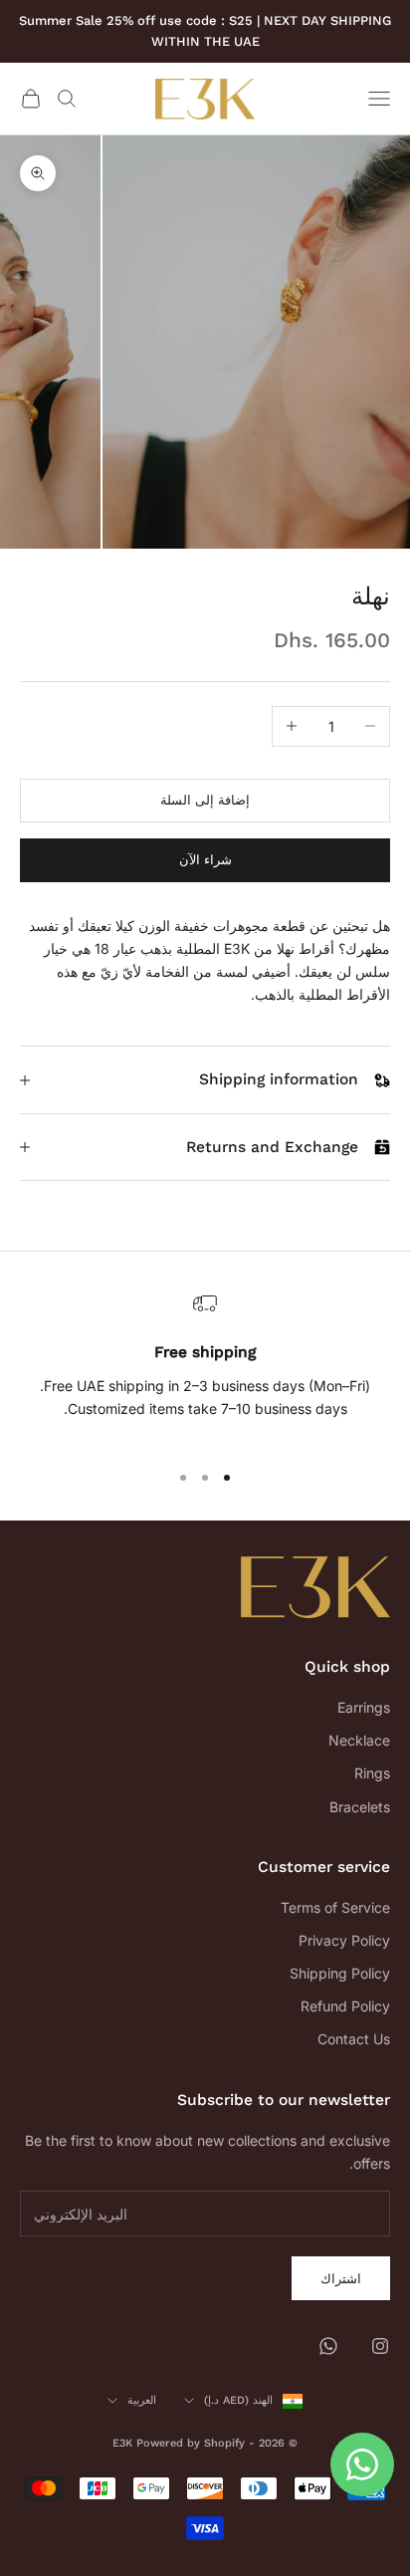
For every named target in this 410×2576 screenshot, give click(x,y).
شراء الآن (205, 859)
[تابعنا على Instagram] (380, 2346)
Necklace (359, 1740)
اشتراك (341, 2278)
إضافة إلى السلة (205, 800)
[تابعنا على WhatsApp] (328, 2346)
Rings (372, 1773)
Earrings (364, 1707)
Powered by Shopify (191, 2443)
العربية (142, 2400)
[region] (205, 1367)
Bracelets (360, 1807)
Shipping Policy (340, 1973)
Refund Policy (345, 2006)
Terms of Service (335, 1907)
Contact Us (354, 2039)
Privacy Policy (344, 1940)
